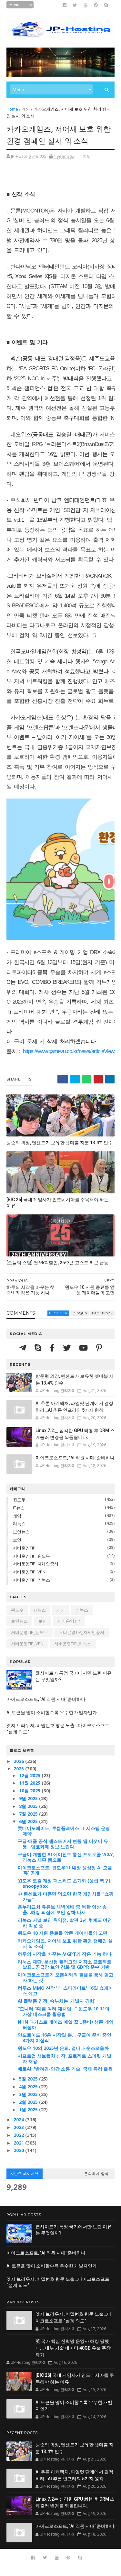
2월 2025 (29, 2102)
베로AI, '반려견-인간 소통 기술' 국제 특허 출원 (65, 2069)
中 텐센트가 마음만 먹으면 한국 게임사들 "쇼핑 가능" (66, 1897)
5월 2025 (29, 2079)
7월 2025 (29, 1814)
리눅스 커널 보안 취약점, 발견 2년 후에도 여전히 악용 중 (65, 1923)
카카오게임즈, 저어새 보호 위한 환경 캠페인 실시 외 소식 (65, 1943)
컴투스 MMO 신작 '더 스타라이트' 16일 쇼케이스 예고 (65, 1991)
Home (12, 109)
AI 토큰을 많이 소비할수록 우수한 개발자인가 (52, 1712)
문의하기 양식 (96, 2174)
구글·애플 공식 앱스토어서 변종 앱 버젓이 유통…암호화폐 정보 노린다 (63, 1844)
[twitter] (75, 5)
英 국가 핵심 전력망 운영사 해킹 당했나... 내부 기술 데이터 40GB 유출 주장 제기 (73, 2348)
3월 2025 (29, 2094)
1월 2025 (29, 2109)
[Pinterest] (99, 1348)
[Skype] (39, 1348)
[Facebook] (53, 1348)
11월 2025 (30, 1783)
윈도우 (19, 1500)
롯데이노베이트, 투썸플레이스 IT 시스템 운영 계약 (64, 1831)
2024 (19, 2119)
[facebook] (65, 5)
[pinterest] (96, 5)
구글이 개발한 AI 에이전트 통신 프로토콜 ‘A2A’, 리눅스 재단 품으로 (66, 1857)
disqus (80, 1313)
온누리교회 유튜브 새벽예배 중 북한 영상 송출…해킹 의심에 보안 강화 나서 (62, 1909)
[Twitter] (68, 1348)
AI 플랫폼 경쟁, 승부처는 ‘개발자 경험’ (56, 2001)
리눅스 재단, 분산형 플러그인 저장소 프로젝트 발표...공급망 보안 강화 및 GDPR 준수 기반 (65, 1964)
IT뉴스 (19, 1508)
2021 (19, 2143)
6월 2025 (29, 1821)
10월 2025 (30, 1791)
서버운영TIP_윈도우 (31, 1556)
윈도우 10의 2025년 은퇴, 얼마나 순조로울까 (63, 2048)
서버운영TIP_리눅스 (31, 1580)
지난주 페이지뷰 (25, 2174)
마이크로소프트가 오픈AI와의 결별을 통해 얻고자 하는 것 (66, 1977)
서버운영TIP (24, 1548)
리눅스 (19, 1524)
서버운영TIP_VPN (29, 1572)
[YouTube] (84, 1348)
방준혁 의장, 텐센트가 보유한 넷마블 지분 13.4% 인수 (60, 1143)
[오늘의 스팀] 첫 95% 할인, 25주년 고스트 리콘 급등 (57, 1263)
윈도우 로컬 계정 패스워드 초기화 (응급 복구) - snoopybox (66, 1883)
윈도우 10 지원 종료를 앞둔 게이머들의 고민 (63, 1933)
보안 (17, 1540)
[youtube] (86, 5)
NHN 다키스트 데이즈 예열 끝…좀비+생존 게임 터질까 (66, 2025)
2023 (19, 2127)
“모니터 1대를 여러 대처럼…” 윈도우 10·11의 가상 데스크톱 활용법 (64, 2011)
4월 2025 (29, 2087)
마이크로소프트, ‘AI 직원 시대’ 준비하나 (75, 1458)
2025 (19, 1769)
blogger (58, 1313)
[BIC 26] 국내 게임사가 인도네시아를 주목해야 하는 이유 (57, 1203)
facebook (102, 1313)
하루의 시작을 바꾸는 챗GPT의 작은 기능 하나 (65, 1954)
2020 (19, 2150)
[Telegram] (24, 1348)
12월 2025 (30, 1775)
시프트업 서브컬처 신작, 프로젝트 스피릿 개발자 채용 (65, 2059)
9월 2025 (29, 1798)
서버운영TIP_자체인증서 (36, 1564)
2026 (19, 1761)
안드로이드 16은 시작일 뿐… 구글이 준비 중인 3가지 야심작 (65, 2038)
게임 (26, 109)
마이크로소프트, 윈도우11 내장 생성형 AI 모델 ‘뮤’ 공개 (65, 1870)
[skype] (106, 5)
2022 (19, 2135)
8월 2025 (29, 1806)
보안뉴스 (21, 1532)
